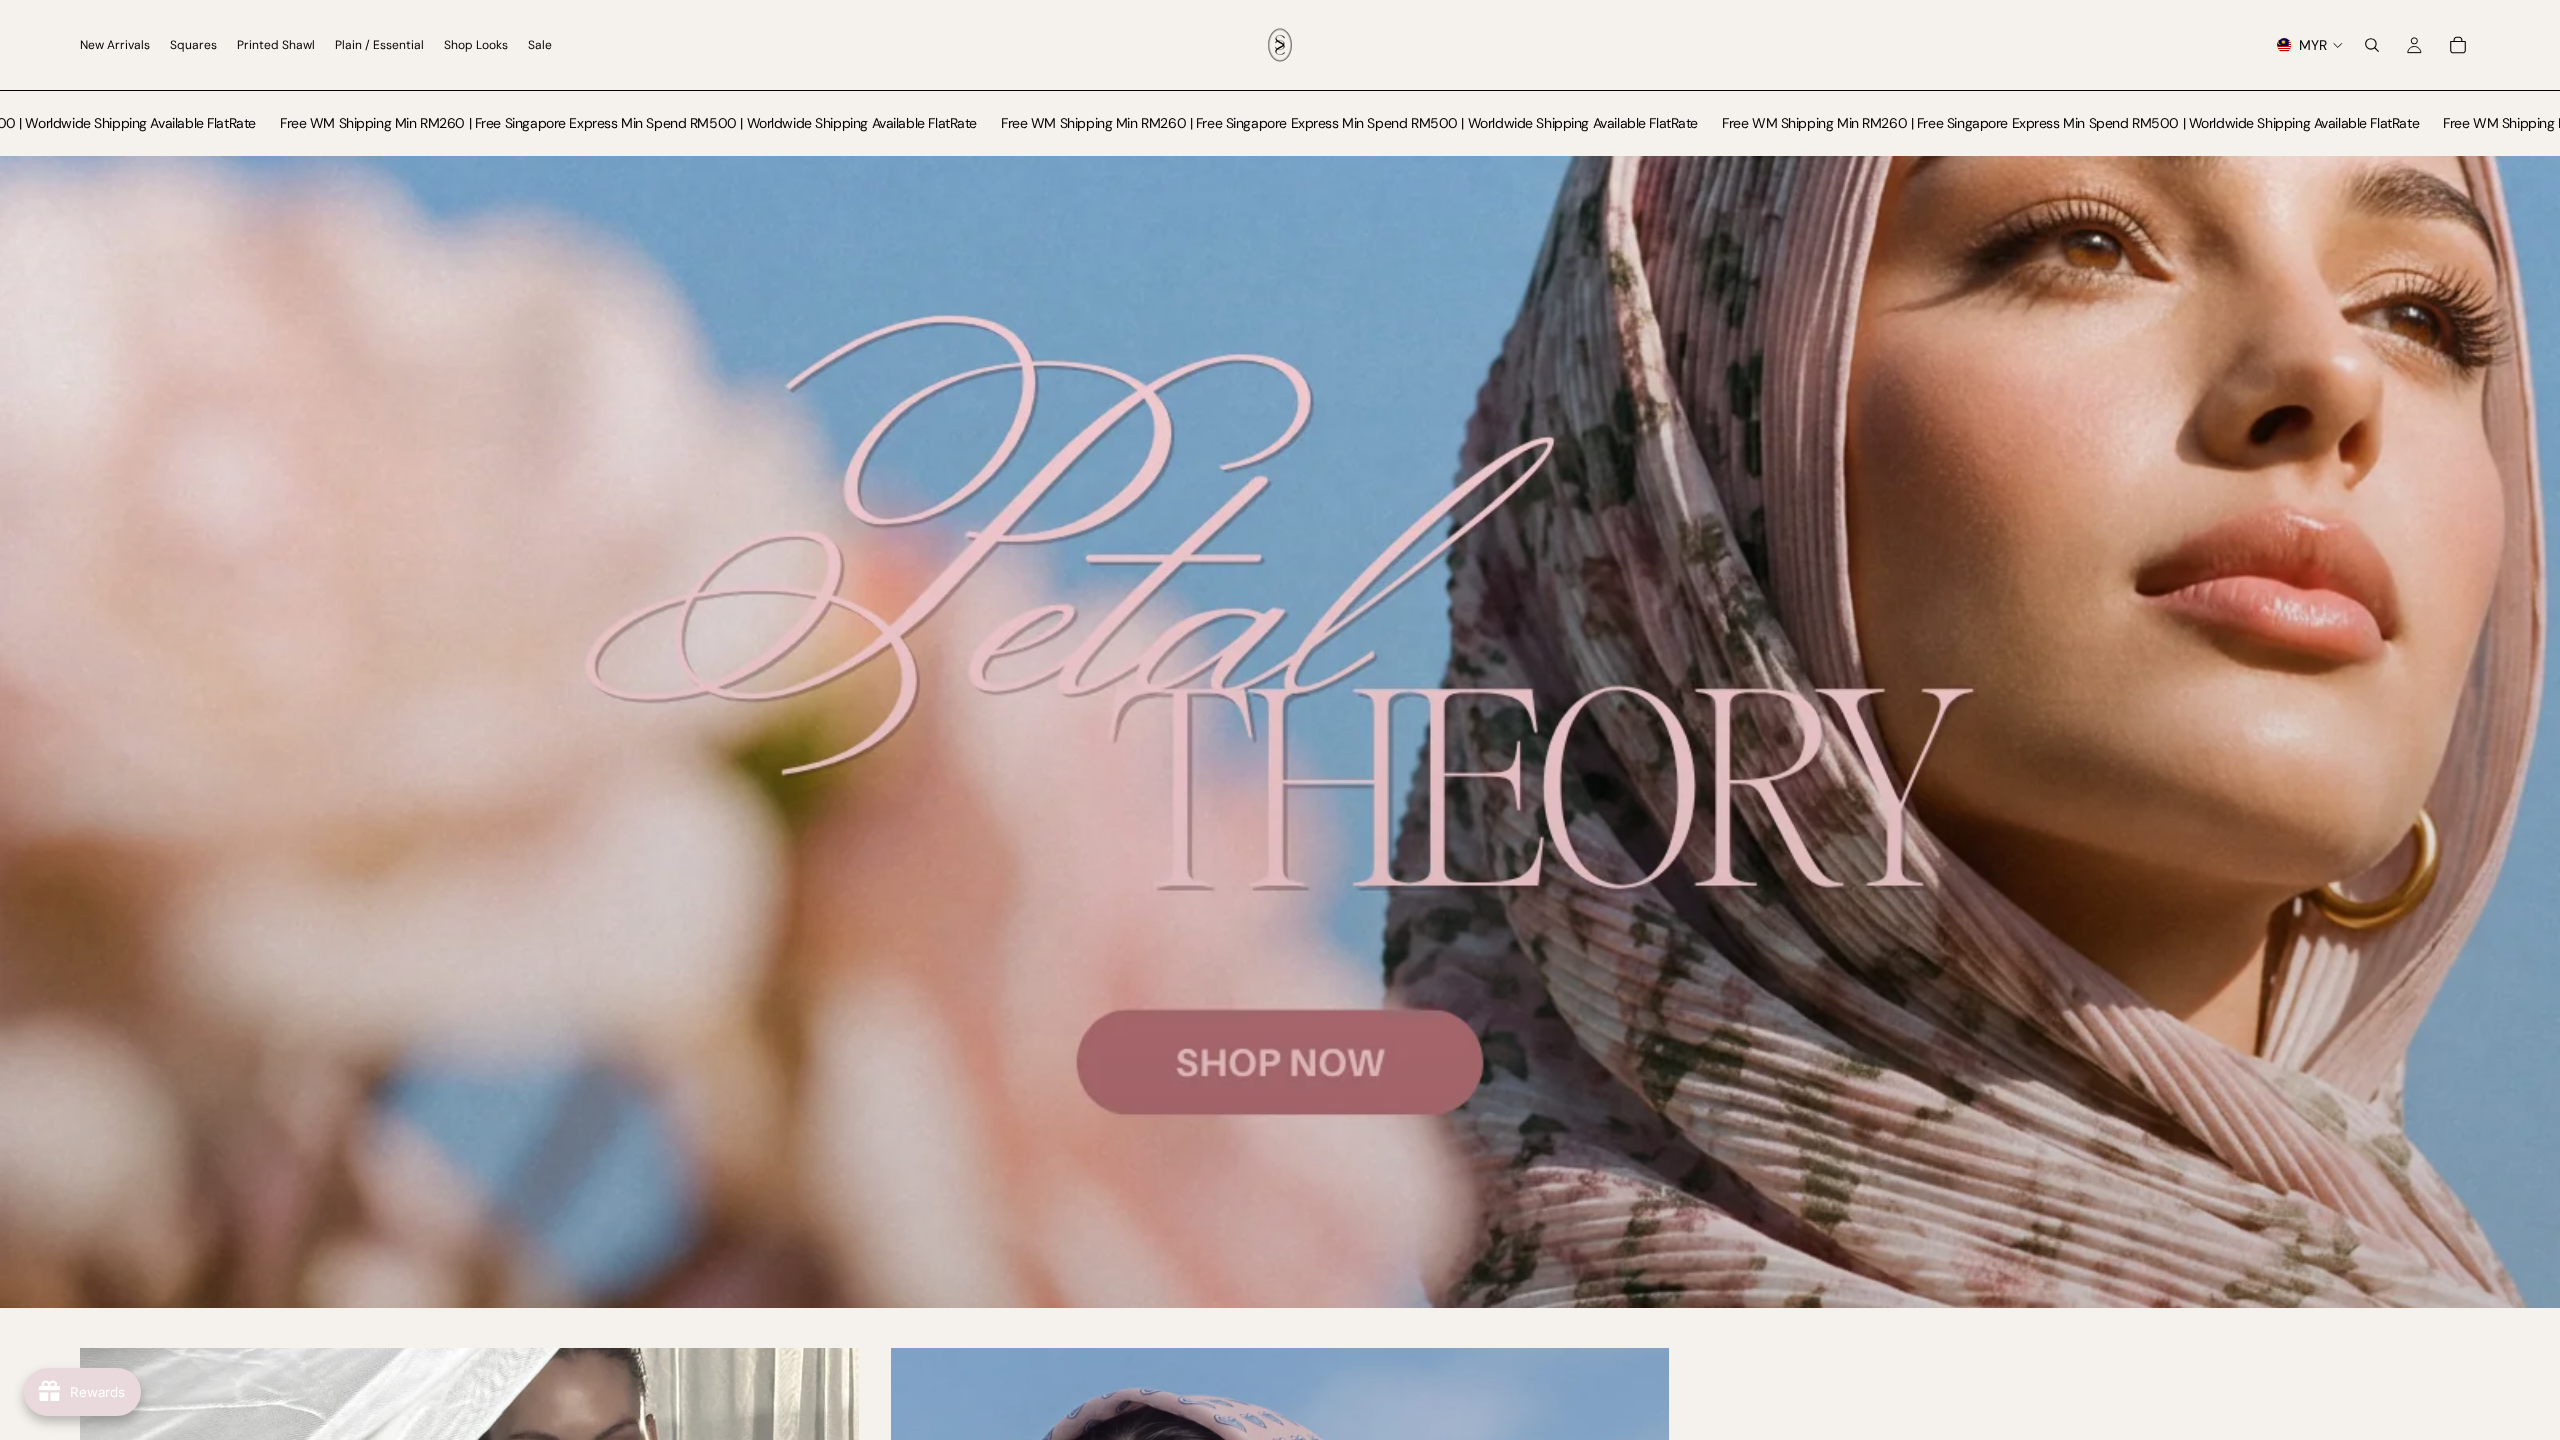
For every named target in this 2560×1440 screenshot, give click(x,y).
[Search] (2372, 45)
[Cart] (2458, 45)
